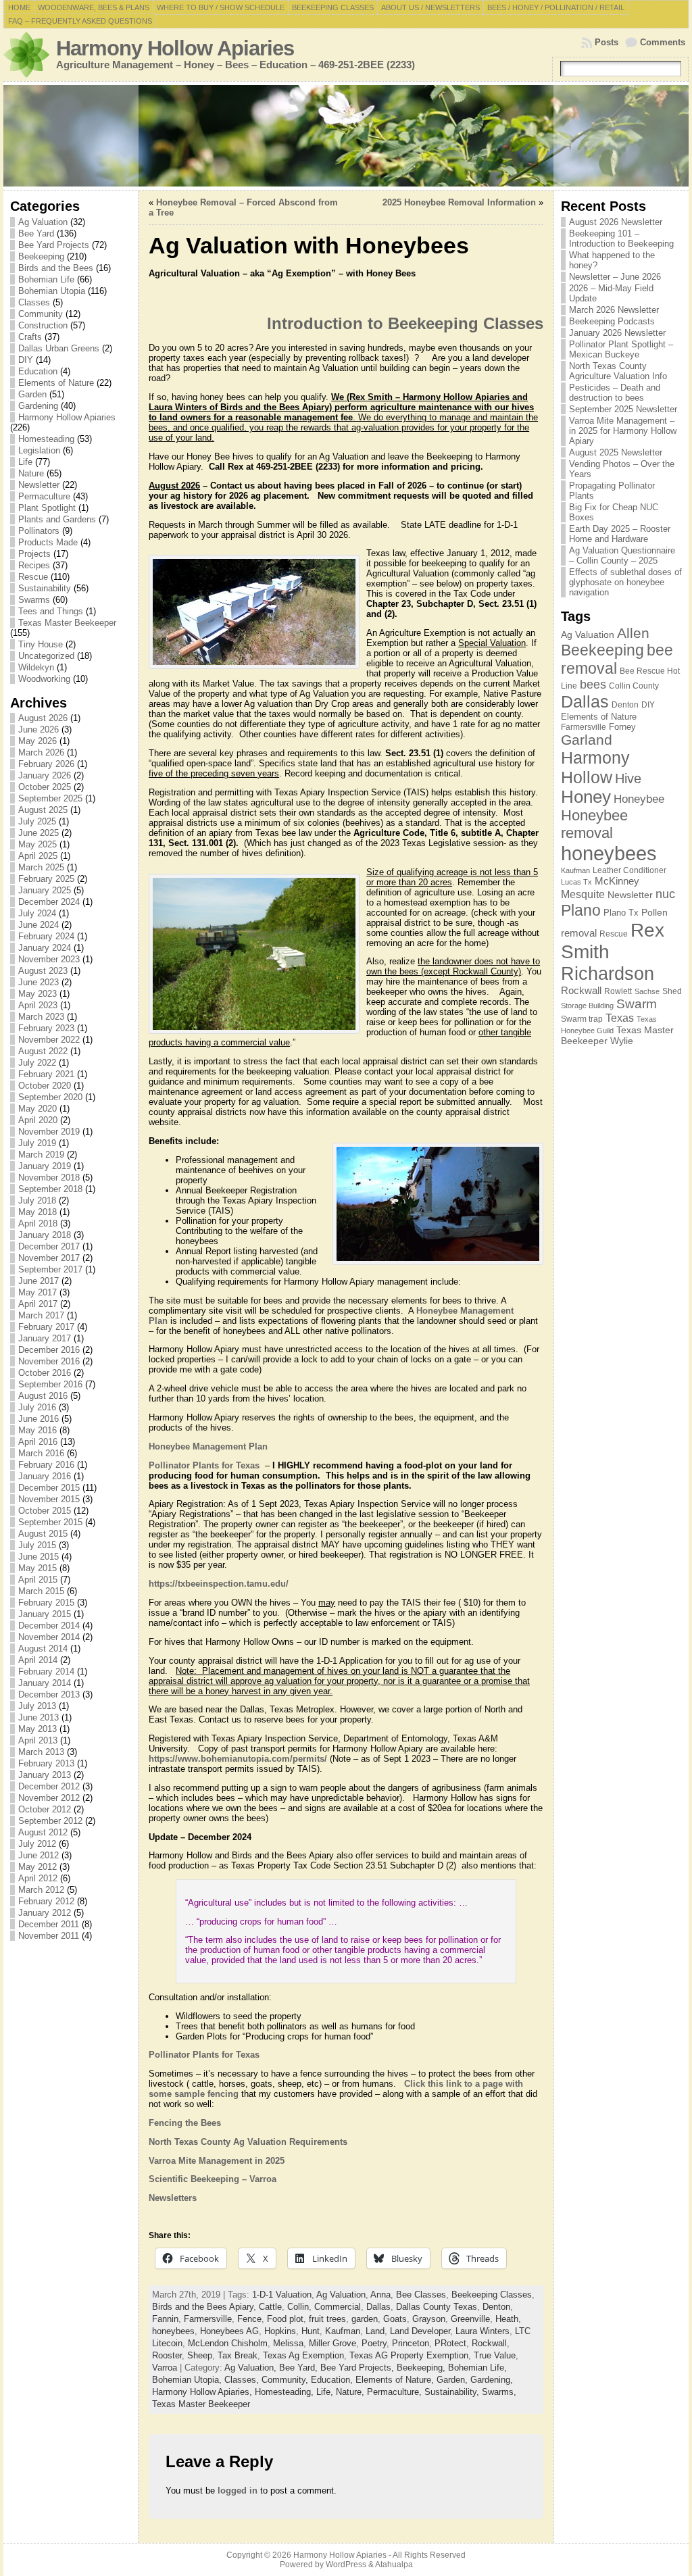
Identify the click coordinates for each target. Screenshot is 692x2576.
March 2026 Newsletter (614, 310)
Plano (581, 910)
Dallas (378, 2307)
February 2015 (46, 1603)
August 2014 (43, 1649)
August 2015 (43, 1534)
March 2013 (41, 1752)
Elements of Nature (56, 383)
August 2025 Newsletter (616, 452)
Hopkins (280, 2331)
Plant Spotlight (47, 508)
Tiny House (41, 644)
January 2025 (45, 890)
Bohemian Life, (477, 2368)
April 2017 (38, 1304)
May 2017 (38, 1292)
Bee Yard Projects (54, 245)
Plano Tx (621, 913)
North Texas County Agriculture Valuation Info (618, 371)
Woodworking (44, 679)
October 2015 (45, 1511)
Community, (286, 2380)
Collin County (634, 686)
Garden (32, 394)
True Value (495, 2355)
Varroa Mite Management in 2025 (217, 2161)
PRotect (450, 2343)
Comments (663, 42)
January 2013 (45, 1775)
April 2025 (38, 856)
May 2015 (38, 1568)
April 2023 (38, 1005)
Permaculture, (396, 2392)
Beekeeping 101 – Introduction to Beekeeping (621, 239)
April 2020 (38, 1120)
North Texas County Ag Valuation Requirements (248, 2142)
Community (41, 314)
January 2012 (45, 1913)
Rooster (167, 2355)
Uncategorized (46, 656)
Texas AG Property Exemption (409, 2355)
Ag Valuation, (252, 2368)
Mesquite (583, 894)
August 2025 (43, 810)
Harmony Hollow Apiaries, (203, 2392)
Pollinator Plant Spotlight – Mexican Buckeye (621, 349)
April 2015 (38, 1580)
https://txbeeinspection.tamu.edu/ (219, 1584)
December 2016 (49, 1350)
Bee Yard (36, 233)
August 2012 (43, 1832)
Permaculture (44, 496)
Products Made (48, 542)
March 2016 (41, 1453)
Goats (395, 2319)
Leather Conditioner (629, 870)
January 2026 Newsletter (617, 333)
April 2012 (38, 1878)
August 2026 (43, 718)
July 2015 (37, 1545)
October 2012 (45, 1809)
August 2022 (43, 1051)
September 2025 (50, 798)
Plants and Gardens (57, 519)
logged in (238, 2491)
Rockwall (489, 2343)
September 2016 (50, 1384)
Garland (587, 740)
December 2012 (49, 1786)
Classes (34, 302)
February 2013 (46, 1763)
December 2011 (49, 1924)
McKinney (617, 881)
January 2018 (45, 1235)
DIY (26, 360)
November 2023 (49, 959)
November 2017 (49, 1258)
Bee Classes (421, 2295)
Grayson (429, 2319)
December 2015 (49, 1488)
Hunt (311, 2331)
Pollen (654, 912)
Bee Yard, (300, 2368)
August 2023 (43, 971)
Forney (622, 727)
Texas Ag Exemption (303, 2355)
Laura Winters (483, 2331)
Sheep (200, 2355)
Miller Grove (332, 2343)
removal (579, 933)
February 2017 (46, 1327)
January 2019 (45, 1166)
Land (375, 2331)
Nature (31, 473)
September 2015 (50, 1522)
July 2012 (37, 1844)
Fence (249, 2319)
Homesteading (46, 439)
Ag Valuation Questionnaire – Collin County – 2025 (622, 555)
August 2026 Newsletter (616, 222)
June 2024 (39, 925)
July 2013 (37, 1706)
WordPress (346, 2565)
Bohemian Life (46, 279)
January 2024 (45, 948)
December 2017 (49, 1246)
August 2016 (43, 1396)
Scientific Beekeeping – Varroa (213, 2179)
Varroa (165, 2368)
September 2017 (50, 1269)
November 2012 (49, 1798)
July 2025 (37, 821)
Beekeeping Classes (492, 2295)
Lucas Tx (576, 882)
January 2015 (45, 1614)
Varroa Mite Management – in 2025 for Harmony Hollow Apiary (623, 431)
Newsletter (39, 485)
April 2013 (38, 1740)
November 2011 (49, 1936)
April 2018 (38, 1223)
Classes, (243, 2380)
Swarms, (499, 2392)
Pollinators (39, 531)
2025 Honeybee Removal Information (459, 202)
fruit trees (327, 2319)
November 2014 (49, 1637)
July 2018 (37, 1200)
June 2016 (39, 1419)
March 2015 (41, 1591)
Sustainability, (453, 2392)
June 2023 (39, 982)
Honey (586, 797)
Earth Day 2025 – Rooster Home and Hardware (620, 534)
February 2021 (46, 1074)
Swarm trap (582, 1019)
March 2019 (41, 1155)
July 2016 (37, 1407)
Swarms (34, 600)
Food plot (285, 2319)
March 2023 (41, 1017)
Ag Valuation (43, 222)
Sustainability (45, 588)
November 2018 (49, 1178)
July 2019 (37, 1143)
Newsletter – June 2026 (615, 277)
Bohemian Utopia (52, 291)
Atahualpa (394, 2565)
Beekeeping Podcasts (612, 321)
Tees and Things (51, 611)
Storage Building (587, 1006)
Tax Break (238, 2355)
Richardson (608, 973)
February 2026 (46, 764)
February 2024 (46, 936)
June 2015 (39, 1557)
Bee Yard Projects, (359, 2368)
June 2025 (39, 833)
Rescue (33, 577)
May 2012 (38, 1867)
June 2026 (39, 729)
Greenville (470, 2319)
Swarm (637, 1004)
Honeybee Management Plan (208, 1446)
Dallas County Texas (437, 2307)
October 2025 (45, 787)
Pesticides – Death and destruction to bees (615, 393)
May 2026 (38, 741)
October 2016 (45, 1373)
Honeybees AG (229, 2331)
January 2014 (45, 1683)
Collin (298, 2307)
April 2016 (38, 1442)
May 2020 (38, 1109)
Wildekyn (36, 667)
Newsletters (173, 2198)
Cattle (270, 2307)
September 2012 (50, 1821)
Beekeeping (41, 256)
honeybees (173, 2331)
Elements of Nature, (396, 2380)
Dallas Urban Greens (59, 348)
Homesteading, (286, 2392)
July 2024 (37, 913)
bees (593, 685)
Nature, (351, 2392)
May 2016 (38, 1430)
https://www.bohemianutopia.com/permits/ (238, 1759)
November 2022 (49, 1040)
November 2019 (49, 1132)
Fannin (165, 2319)
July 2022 (37, 1063)
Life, (326, 2392)
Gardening (38, 406)
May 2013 (38, 1729)
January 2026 (45, 775)
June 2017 (39, 1281)
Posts (607, 42)
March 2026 (41, 752)
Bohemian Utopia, (188, 2380)
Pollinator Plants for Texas (205, 1465)
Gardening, (492, 2380)
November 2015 (49, 1499)
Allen (633, 633)
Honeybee (639, 799)
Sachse (647, 991)
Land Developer (420, 2331)
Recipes (34, 565)
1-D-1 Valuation (282, 2295)
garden (365, 2319)
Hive (628, 778)
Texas (620, 1018)
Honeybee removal (594, 824)
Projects (34, 554)
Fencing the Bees (185, 2123)
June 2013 (39, 1717)
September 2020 (50, 1097)
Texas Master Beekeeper (67, 623)
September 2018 (50, 1189)
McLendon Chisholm (228, 2343)
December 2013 (49, 1694)
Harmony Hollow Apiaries (175, 48)
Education (38, 371)
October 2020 (45, 1086)
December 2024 (49, 902)
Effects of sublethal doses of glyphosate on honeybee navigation (625, 582)
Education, (333, 2380)
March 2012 (41, 1890)
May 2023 (38, 994)
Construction (43, 325)
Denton (496, 2307)
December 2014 (49, 1626)
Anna (380, 2295)
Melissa (288, 2343)
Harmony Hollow (595, 767)
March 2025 (41, 867)
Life (25, 462)
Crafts (30, 337)
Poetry (374, 2343)
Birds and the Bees (56, 268)
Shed (672, 991)
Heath (507, 2319)
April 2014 (38, 1660)
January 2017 (45, 1338)
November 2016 (49, 1361)
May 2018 (38, 1212)
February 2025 (46, 879)
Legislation (39, 450)
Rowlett (618, 991)
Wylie (622, 1041)
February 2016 (46, 1465)
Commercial (338, 2307)
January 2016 (45, 1476)
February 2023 (46, 1028)
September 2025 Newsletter (623, 409)
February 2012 (46, 1901)
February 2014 (46, 1671)
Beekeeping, (422, 2368)
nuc (665, 894)
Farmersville (208, 2319)
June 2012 (39, 1855)
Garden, (453, 2380)
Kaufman (343, 2331)
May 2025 (38, 844)
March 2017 (41, 1315)
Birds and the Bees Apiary (203, 2307)
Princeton (411, 2343)
